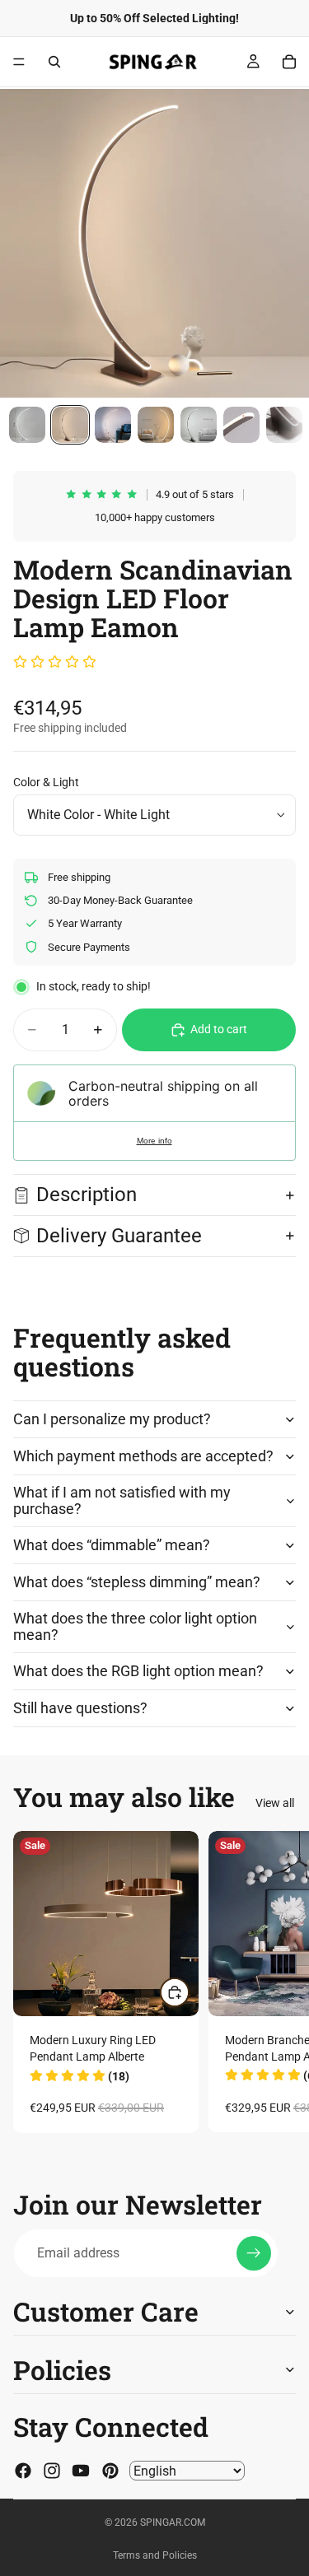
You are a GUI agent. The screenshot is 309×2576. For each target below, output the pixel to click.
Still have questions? (80, 1708)
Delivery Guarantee (122, 1236)
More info (154, 1141)
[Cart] (289, 62)
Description (87, 1195)
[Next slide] (278, 1982)
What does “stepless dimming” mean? (137, 1582)
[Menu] (19, 62)
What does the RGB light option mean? (138, 1671)
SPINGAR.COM (173, 2522)
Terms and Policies (155, 2555)
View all (275, 1803)
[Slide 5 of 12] (199, 425)
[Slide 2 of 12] (70, 425)
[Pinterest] (110, 2471)
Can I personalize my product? (112, 1419)
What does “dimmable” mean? (112, 1545)
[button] (55, 663)
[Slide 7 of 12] (284, 425)
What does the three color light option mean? (135, 1626)
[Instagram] (52, 2471)
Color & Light (46, 782)
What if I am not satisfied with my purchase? (122, 1500)
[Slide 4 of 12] (156, 425)
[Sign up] (254, 2253)
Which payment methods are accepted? (143, 1456)
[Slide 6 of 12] (241, 425)
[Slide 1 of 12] (27, 425)
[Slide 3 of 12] (113, 425)
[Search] (54, 62)
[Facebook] (23, 2471)
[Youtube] (81, 2471)
